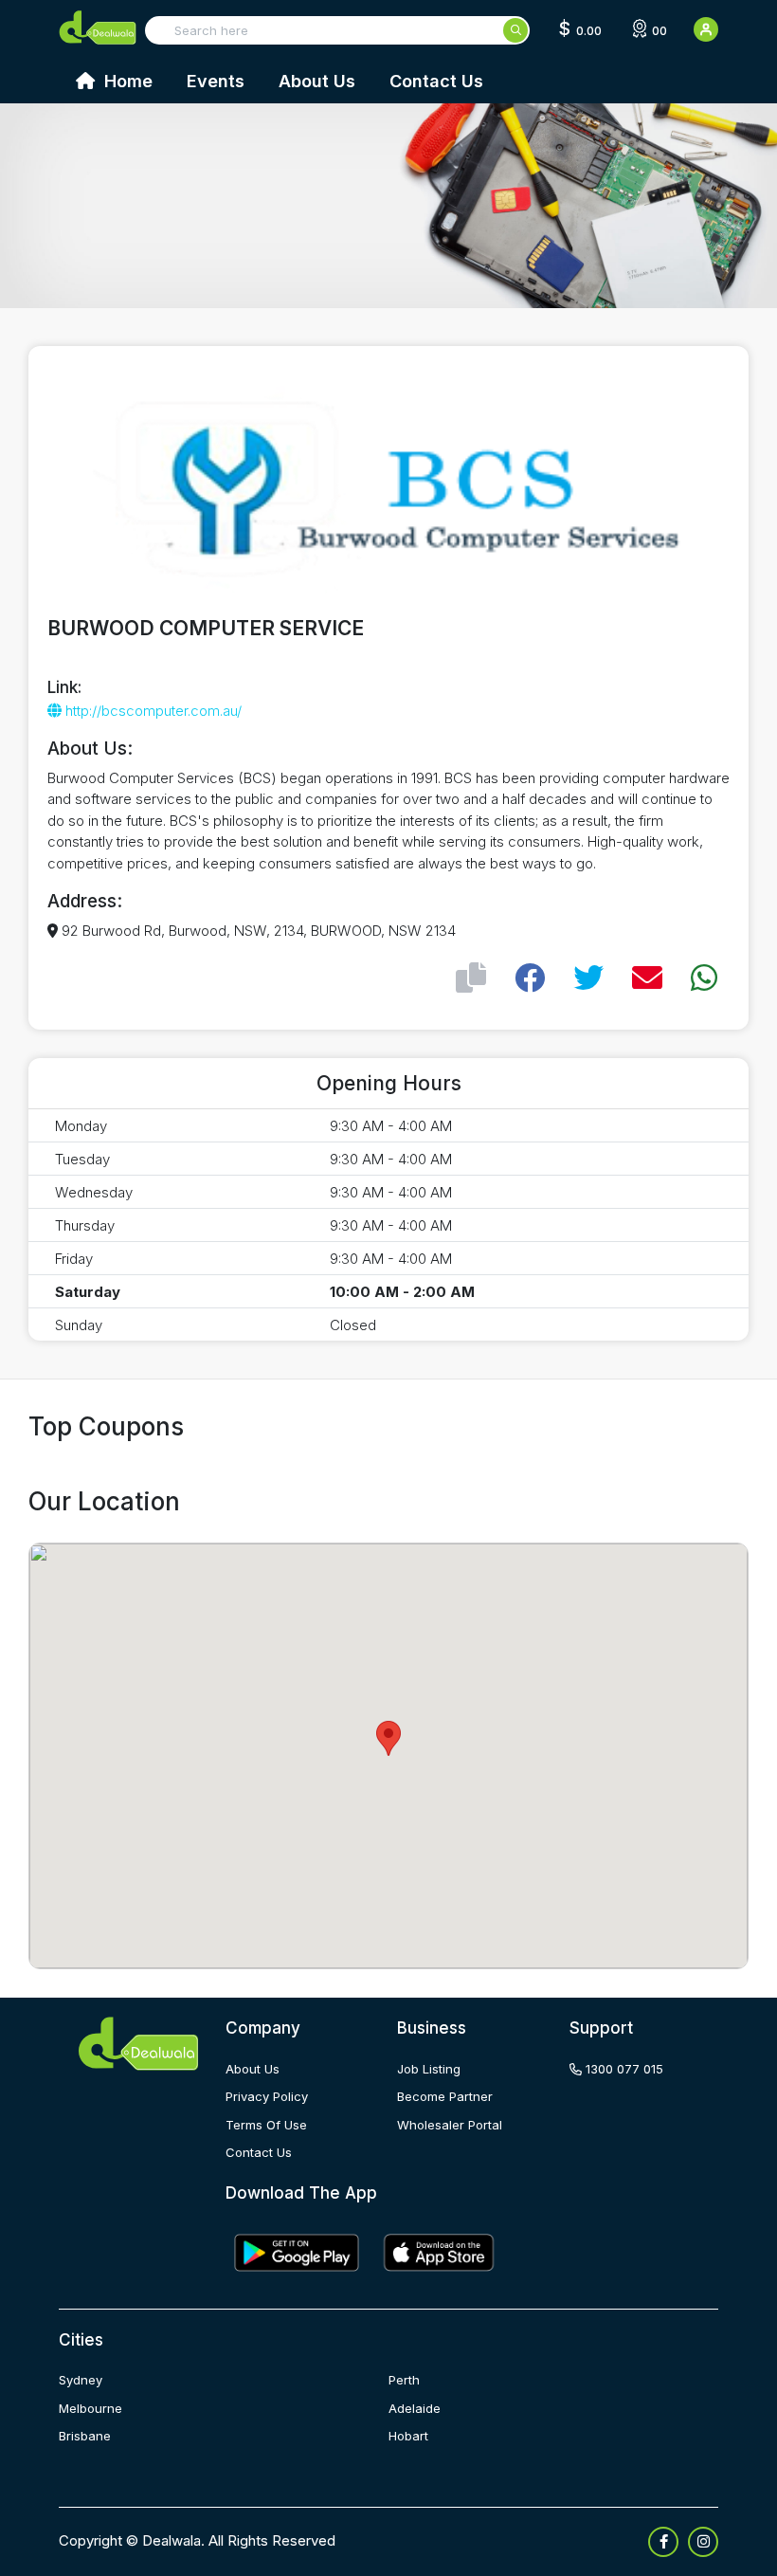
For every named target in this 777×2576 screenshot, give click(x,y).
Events (216, 81)
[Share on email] (647, 978)
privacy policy (267, 2096)
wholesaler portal (450, 2125)
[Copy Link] (471, 978)
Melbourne (90, 2408)
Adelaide (415, 2408)
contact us (259, 2152)
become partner (445, 2096)
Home (126, 81)
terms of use (266, 2125)
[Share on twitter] (588, 978)
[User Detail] (706, 29)
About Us (317, 81)
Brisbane (85, 2436)
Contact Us (436, 81)
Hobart (408, 2436)
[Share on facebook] (530, 978)
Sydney (81, 2380)
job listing (429, 2069)
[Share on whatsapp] (704, 978)
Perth (404, 2380)
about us (253, 2069)
